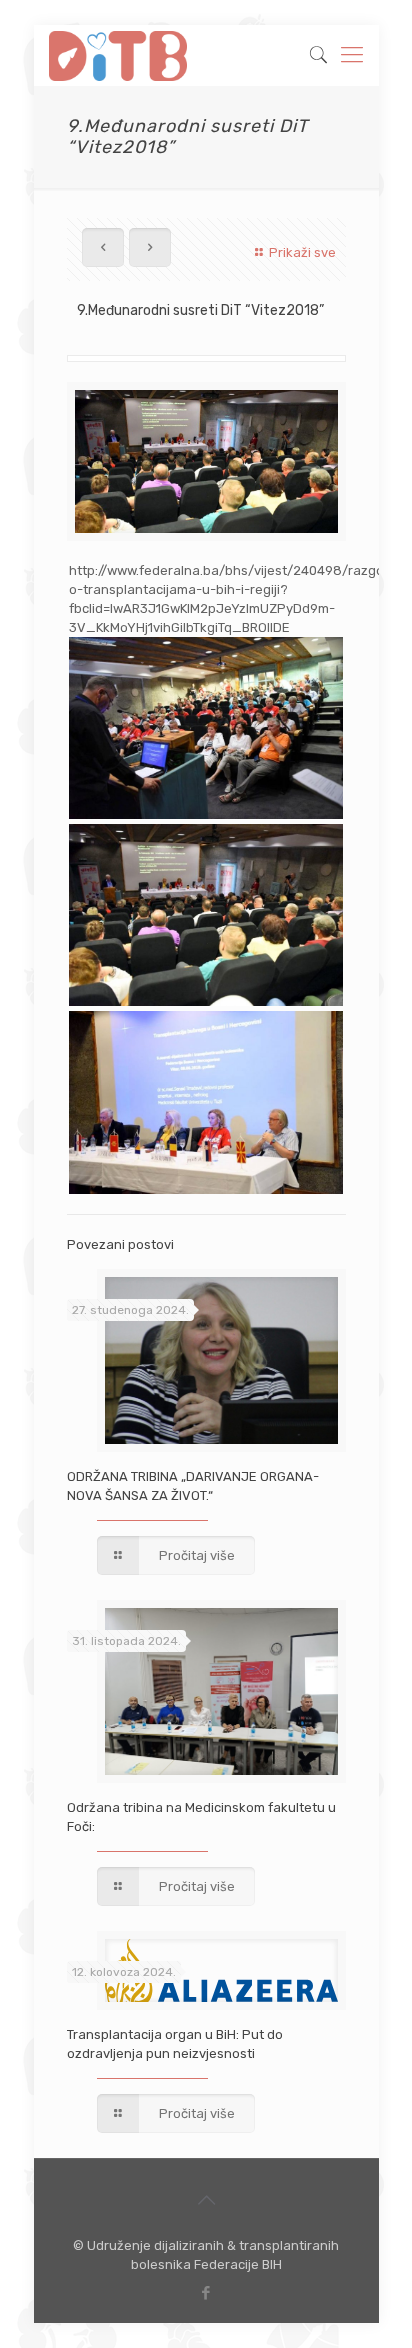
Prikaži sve (302, 252)
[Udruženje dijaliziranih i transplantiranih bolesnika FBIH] (118, 55)
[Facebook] (206, 2293)
